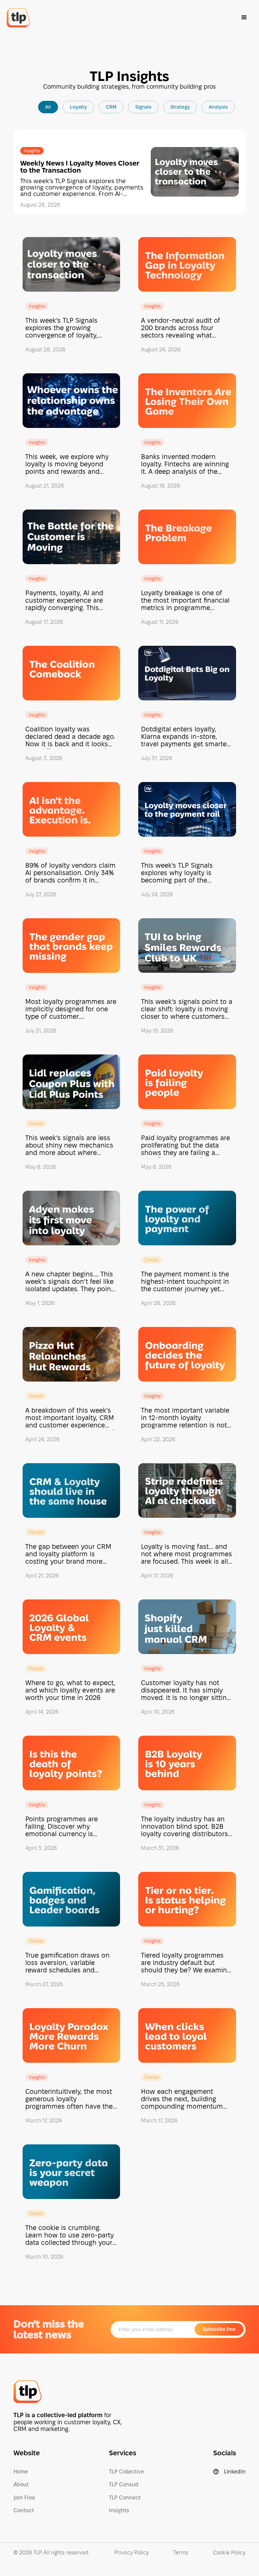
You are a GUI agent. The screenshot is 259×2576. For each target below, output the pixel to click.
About (21, 2484)
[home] (18, 18)
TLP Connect (125, 2498)
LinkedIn (235, 2472)
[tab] (48, 107)
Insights (119, 2510)
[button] (244, 18)
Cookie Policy (229, 2553)
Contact (24, 2510)
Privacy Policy (132, 2553)
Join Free (24, 2498)
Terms (181, 2553)
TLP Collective (126, 2472)
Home (21, 2472)
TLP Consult (124, 2484)
